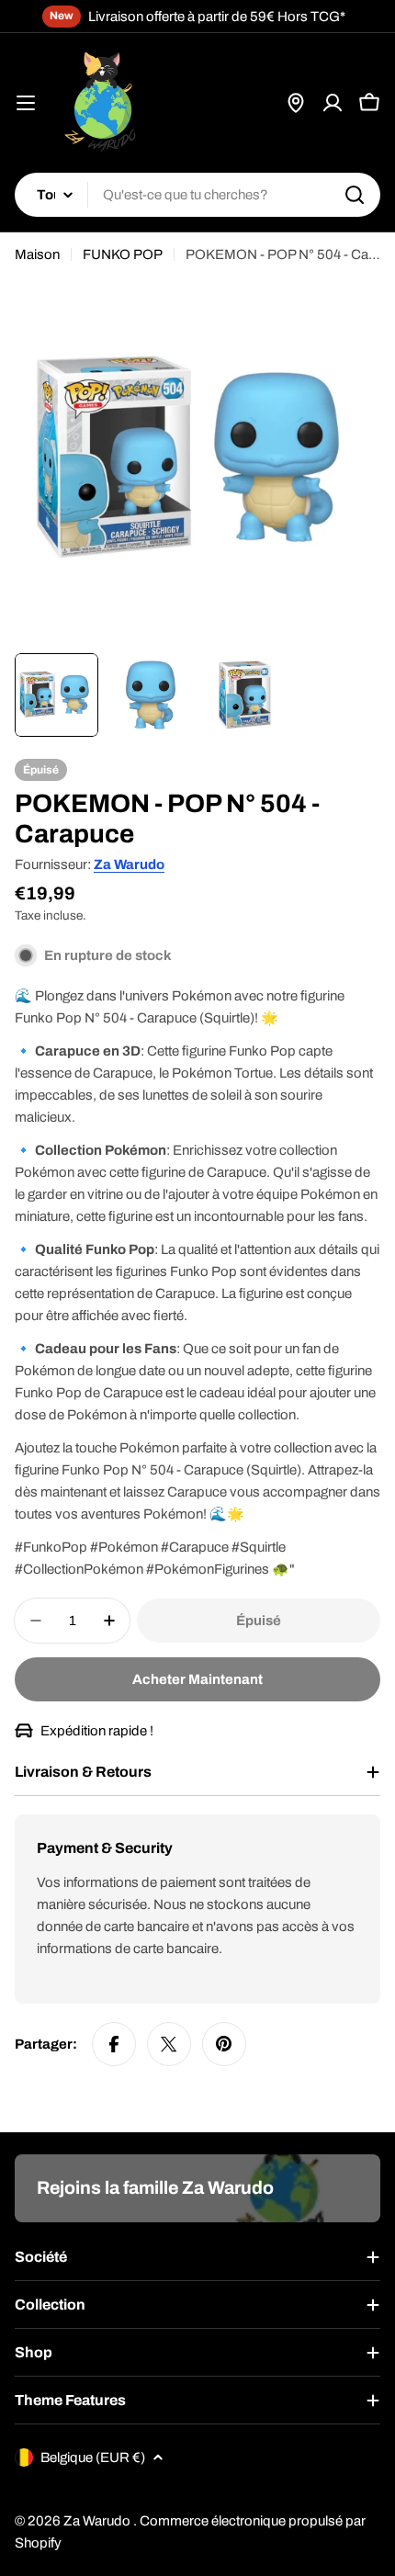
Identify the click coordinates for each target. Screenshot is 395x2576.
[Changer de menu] (26, 103)
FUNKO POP (123, 254)
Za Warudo (129, 864)
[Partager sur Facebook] (114, 2044)
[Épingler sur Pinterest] (224, 2044)
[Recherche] (355, 195)
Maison (37, 254)
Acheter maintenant (197, 1679)
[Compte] (333, 103)
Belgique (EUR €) (93, 2457)
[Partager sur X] (169, 2044)
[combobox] (197, 195)
